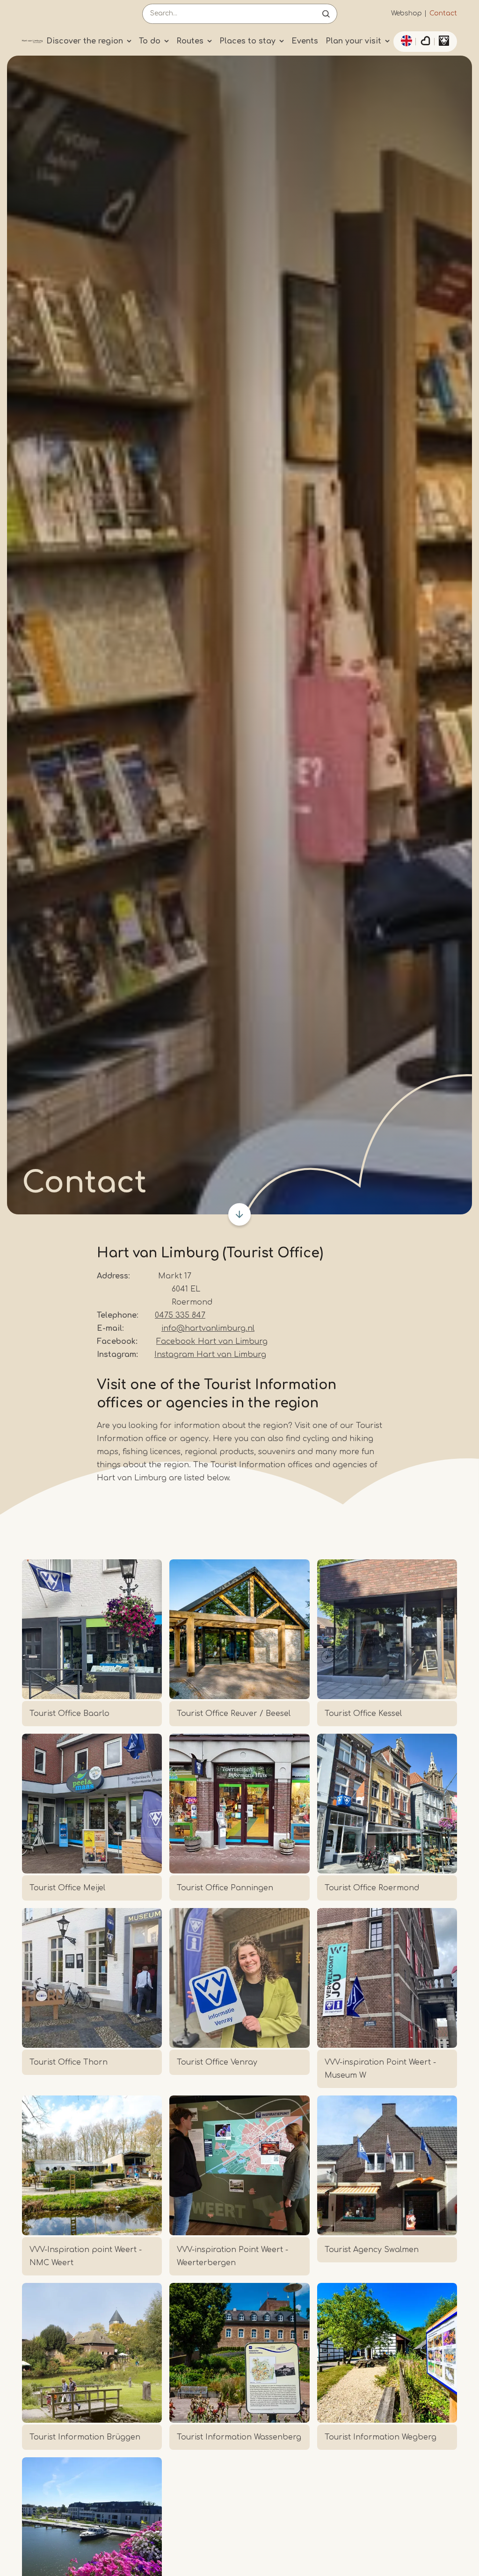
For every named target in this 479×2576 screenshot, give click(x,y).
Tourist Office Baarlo (69, 1714)
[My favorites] (425, 42)
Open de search (326, 14)
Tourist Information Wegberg (381, 2437)
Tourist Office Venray (217, 2062)
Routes (190, 41)
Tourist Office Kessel (363, 1714)
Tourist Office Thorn (69, 2062)
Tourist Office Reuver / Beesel (234, 1714)
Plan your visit (353, 41)
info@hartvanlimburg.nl (208, 1328)
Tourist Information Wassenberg (239, 2437)
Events (305, 41)
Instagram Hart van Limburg (210, 1355)
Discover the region (85, 41)
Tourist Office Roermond (372, 1888)
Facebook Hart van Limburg (212, 1342)
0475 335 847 (180, 1315)
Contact (443, 13)
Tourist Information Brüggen (85, 2437)
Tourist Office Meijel (67, 1888)
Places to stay (247, 41)
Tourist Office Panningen (225, 1888)
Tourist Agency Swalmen (372, 2250)
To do (150, 41)
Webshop (406, 13)
